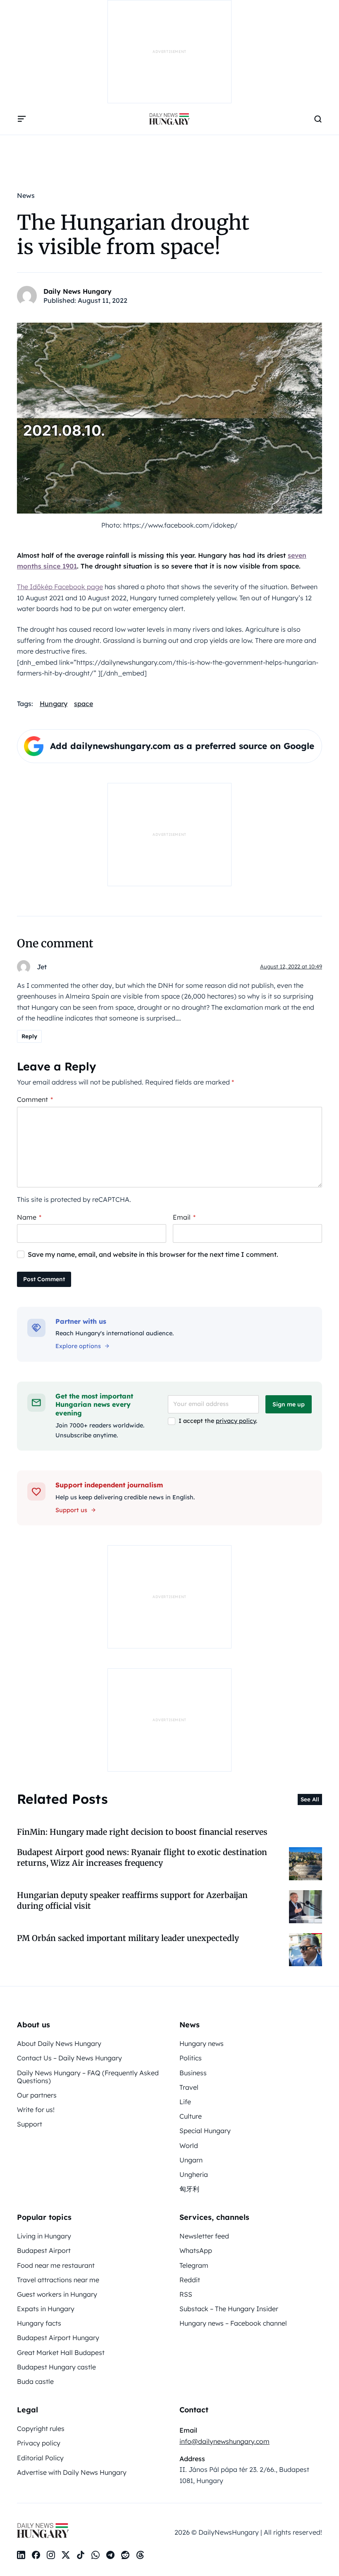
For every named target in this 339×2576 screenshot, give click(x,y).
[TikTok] (81, 2555)
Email (184, 1217)
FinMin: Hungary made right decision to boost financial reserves (142, 1832)
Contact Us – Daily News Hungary (69, 2058)
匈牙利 (189, 2189)
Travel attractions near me (58, 2280)
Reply (29, 1036)
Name (29, 1217)
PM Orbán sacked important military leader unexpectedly (128, 1938)
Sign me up (289, 1404)
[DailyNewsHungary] (169, 119)
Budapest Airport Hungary (58, 2338)
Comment (35, 1099)
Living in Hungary (44, 2236)
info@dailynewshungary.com (224, 2441)
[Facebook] (36, 2555)
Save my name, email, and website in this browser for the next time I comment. (153, 1254)
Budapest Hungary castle (56, 2367)
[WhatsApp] (95, 2555)
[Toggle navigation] (22, 119)
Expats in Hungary (46, 2309)
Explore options (78, 1346)
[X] (66, 2555)
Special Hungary (205, 2131)
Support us (71, 1510)
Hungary (54, 704)
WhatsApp (196, 2250)
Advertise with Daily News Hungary (72, 2472)
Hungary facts (39, 2323)
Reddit (190, 2280)
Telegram (194, 2265)
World (189, 2145)
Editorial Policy (40, 2458)
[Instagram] (51, 2555)
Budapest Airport (44, 2250)
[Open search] (318, 119)
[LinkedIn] (21, 2555)
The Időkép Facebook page (60, 587)
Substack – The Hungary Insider (229, 2309)
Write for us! (36, 2110)
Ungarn (191, 2160)
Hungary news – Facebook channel (233, 2323)
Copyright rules (41, 2429)
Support (30, 2124)
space (84, 704)
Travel (189, 2087)
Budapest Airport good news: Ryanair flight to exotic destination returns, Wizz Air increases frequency (142, 1857)
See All (310, 1799)
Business (193, 2073)
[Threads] (140, 2555)
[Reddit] (125, 2555)
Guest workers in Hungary (57, 2294)
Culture (191, 2116)
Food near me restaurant (56, 2265)
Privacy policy (39, 2443)
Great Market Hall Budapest (61, 2352)
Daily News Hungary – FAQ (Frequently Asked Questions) (88, 2077)
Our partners (37, 2095)
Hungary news (202, 2043)
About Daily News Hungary (59, 2043)
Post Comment (44, 1279)
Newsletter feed (204, 2236)
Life (185, 2102)
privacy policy (236, 1421)
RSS (186, 2294)
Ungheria (194, 2174)
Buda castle (35, 2381)
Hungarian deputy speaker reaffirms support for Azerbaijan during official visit (132, 1900)
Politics (191, 2058)
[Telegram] (110, 2555)
